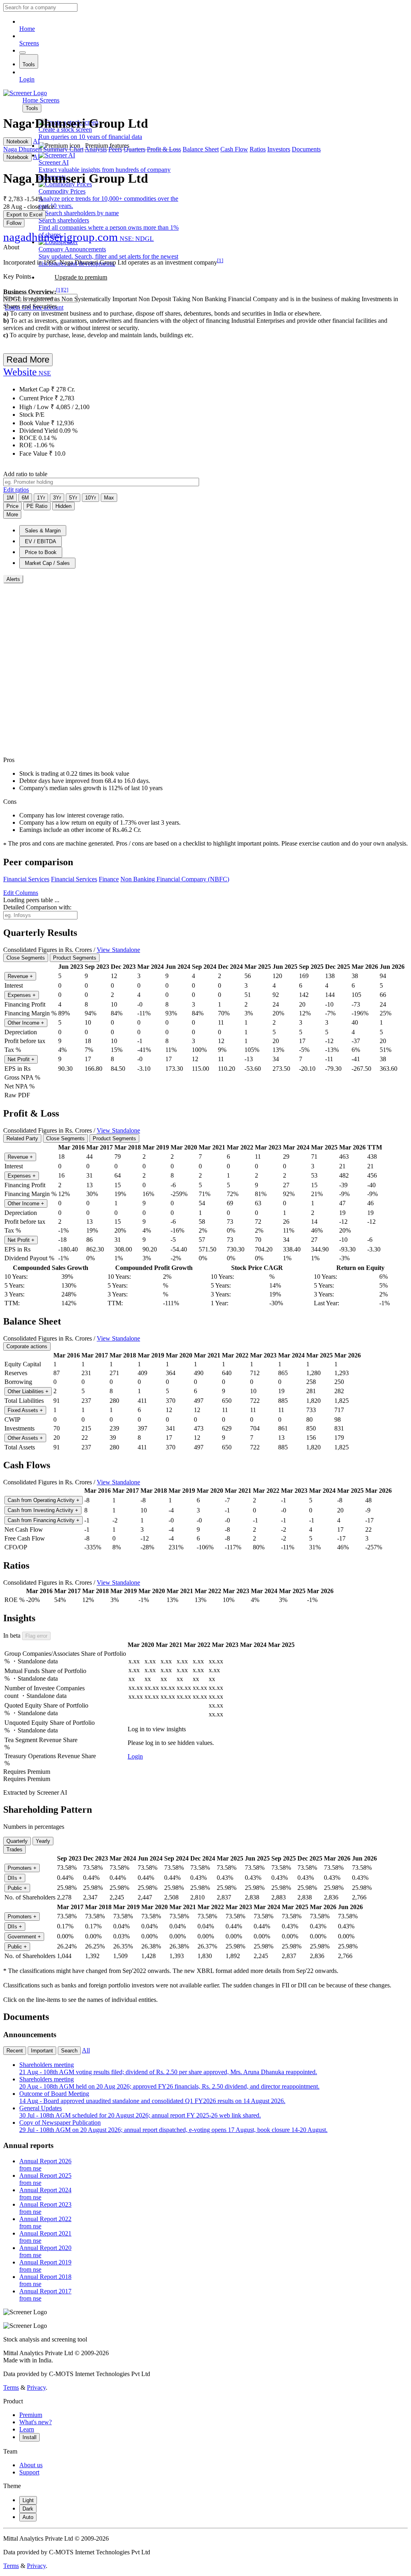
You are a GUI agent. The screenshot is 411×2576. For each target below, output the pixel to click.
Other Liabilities (28, 1391)
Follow (14, 223)
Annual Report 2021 (45, 2237)
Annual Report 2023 (45, 2208)
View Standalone (118, 950)
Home (27, 29)
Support (29, 2472)
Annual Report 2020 (45, 2251)
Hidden (63, 506)
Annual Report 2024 (45, 2194)
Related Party (22, 1138)
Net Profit (21, 1059)
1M (10, 498)
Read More (28, 360)
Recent (15, 2051)
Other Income (26, 1023)
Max (109, 498)
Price (12, 506)
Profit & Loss (164, 149)
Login (27, 79)
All (86, 2050)
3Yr (57, 498)
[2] (65, 290)
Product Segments (75, 958)
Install (30, 2437)
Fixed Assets (25, 1410)
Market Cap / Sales (47, 563)
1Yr (41, 498)
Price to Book (41, 552)
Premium (31, 2415)
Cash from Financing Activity (44, 1520)
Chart (76, 149)
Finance (109, 879)
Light (28, 2500)
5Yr (73, 498)
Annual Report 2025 (45, 2179)
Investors (279, 149)
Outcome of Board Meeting (152, 2097)
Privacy (36, 2387)
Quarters (134, 149)
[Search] (22, 53)
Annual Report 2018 (45, 2280)
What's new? (36, 2422)
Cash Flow (234, 149)
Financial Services (26, 879)
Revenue (20, 976)
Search (69, 2051)
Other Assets (25, 1438)
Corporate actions (27, 1346)
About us (31, 2465)
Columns (21, 893)
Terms (11, 2387)
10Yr (91, 498)
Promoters (22, 1868)
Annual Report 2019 (45, 2266)
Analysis (96, 149)
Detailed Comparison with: (37, 907)
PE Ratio (37, 506)
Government (24, 1937)
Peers (115, 149)
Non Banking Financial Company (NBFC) (175, 879)
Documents (306, 149)
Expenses (22, 995)
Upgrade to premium (81, 277)
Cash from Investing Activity (43, 1510)
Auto (28, 2517)
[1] (220, 260)
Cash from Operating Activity (44, 1500)
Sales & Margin (43, 531)
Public (17, 1888)
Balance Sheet (201, 149)
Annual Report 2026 (45, 2165)
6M (25, 498)
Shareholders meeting (168, 2068)
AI (36, 141)
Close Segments (26, 958)
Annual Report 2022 (45, 2222)
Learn (27, 2429)
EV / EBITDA (41, 541)
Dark (28, 2509)
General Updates (140, 2112)
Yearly (43, 1841)
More (12, 515)
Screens (29, 43)
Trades (14, 1849)
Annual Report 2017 (45, 2295)
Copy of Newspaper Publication (173, 2126)
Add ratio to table (25, 474)
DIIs (15, 1878)
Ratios (258, 149)
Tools (29, 64)
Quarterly (17, 1841)
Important (42, 2051)
